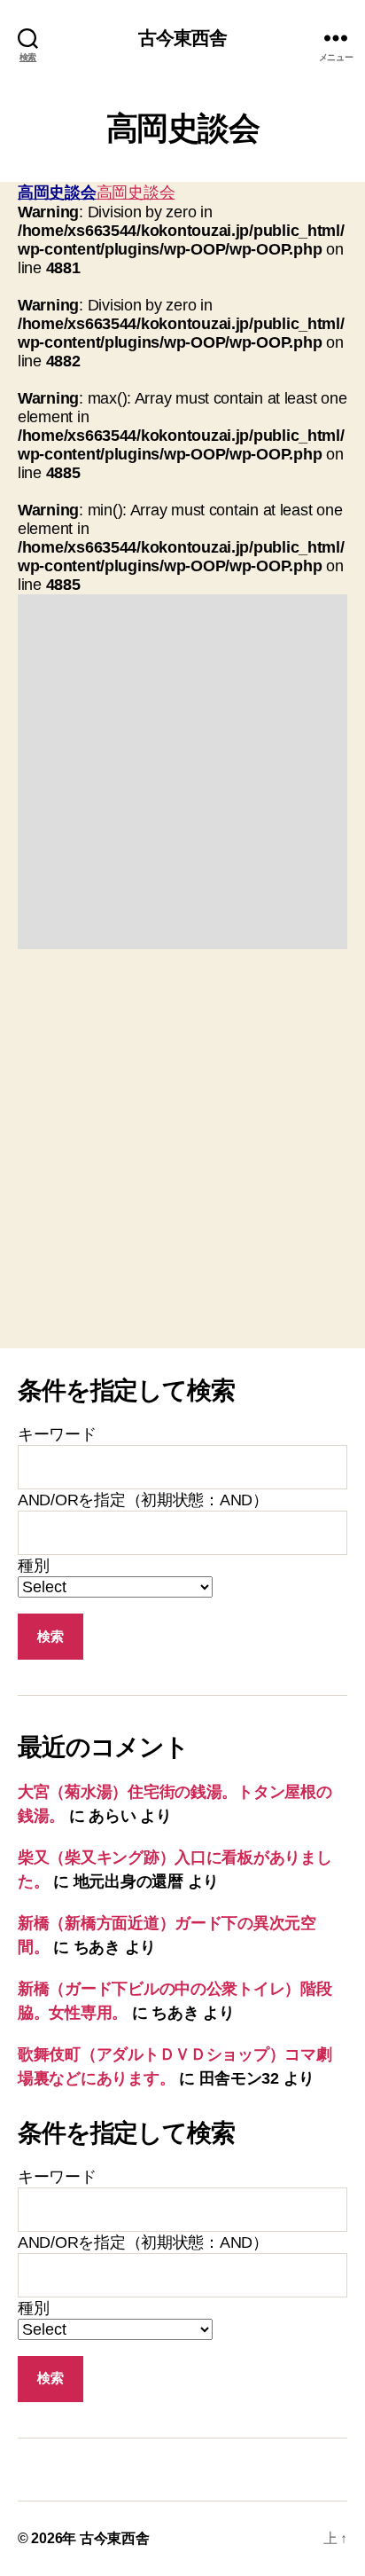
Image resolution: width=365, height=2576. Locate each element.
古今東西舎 (183, 38)
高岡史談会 (57, 192)
